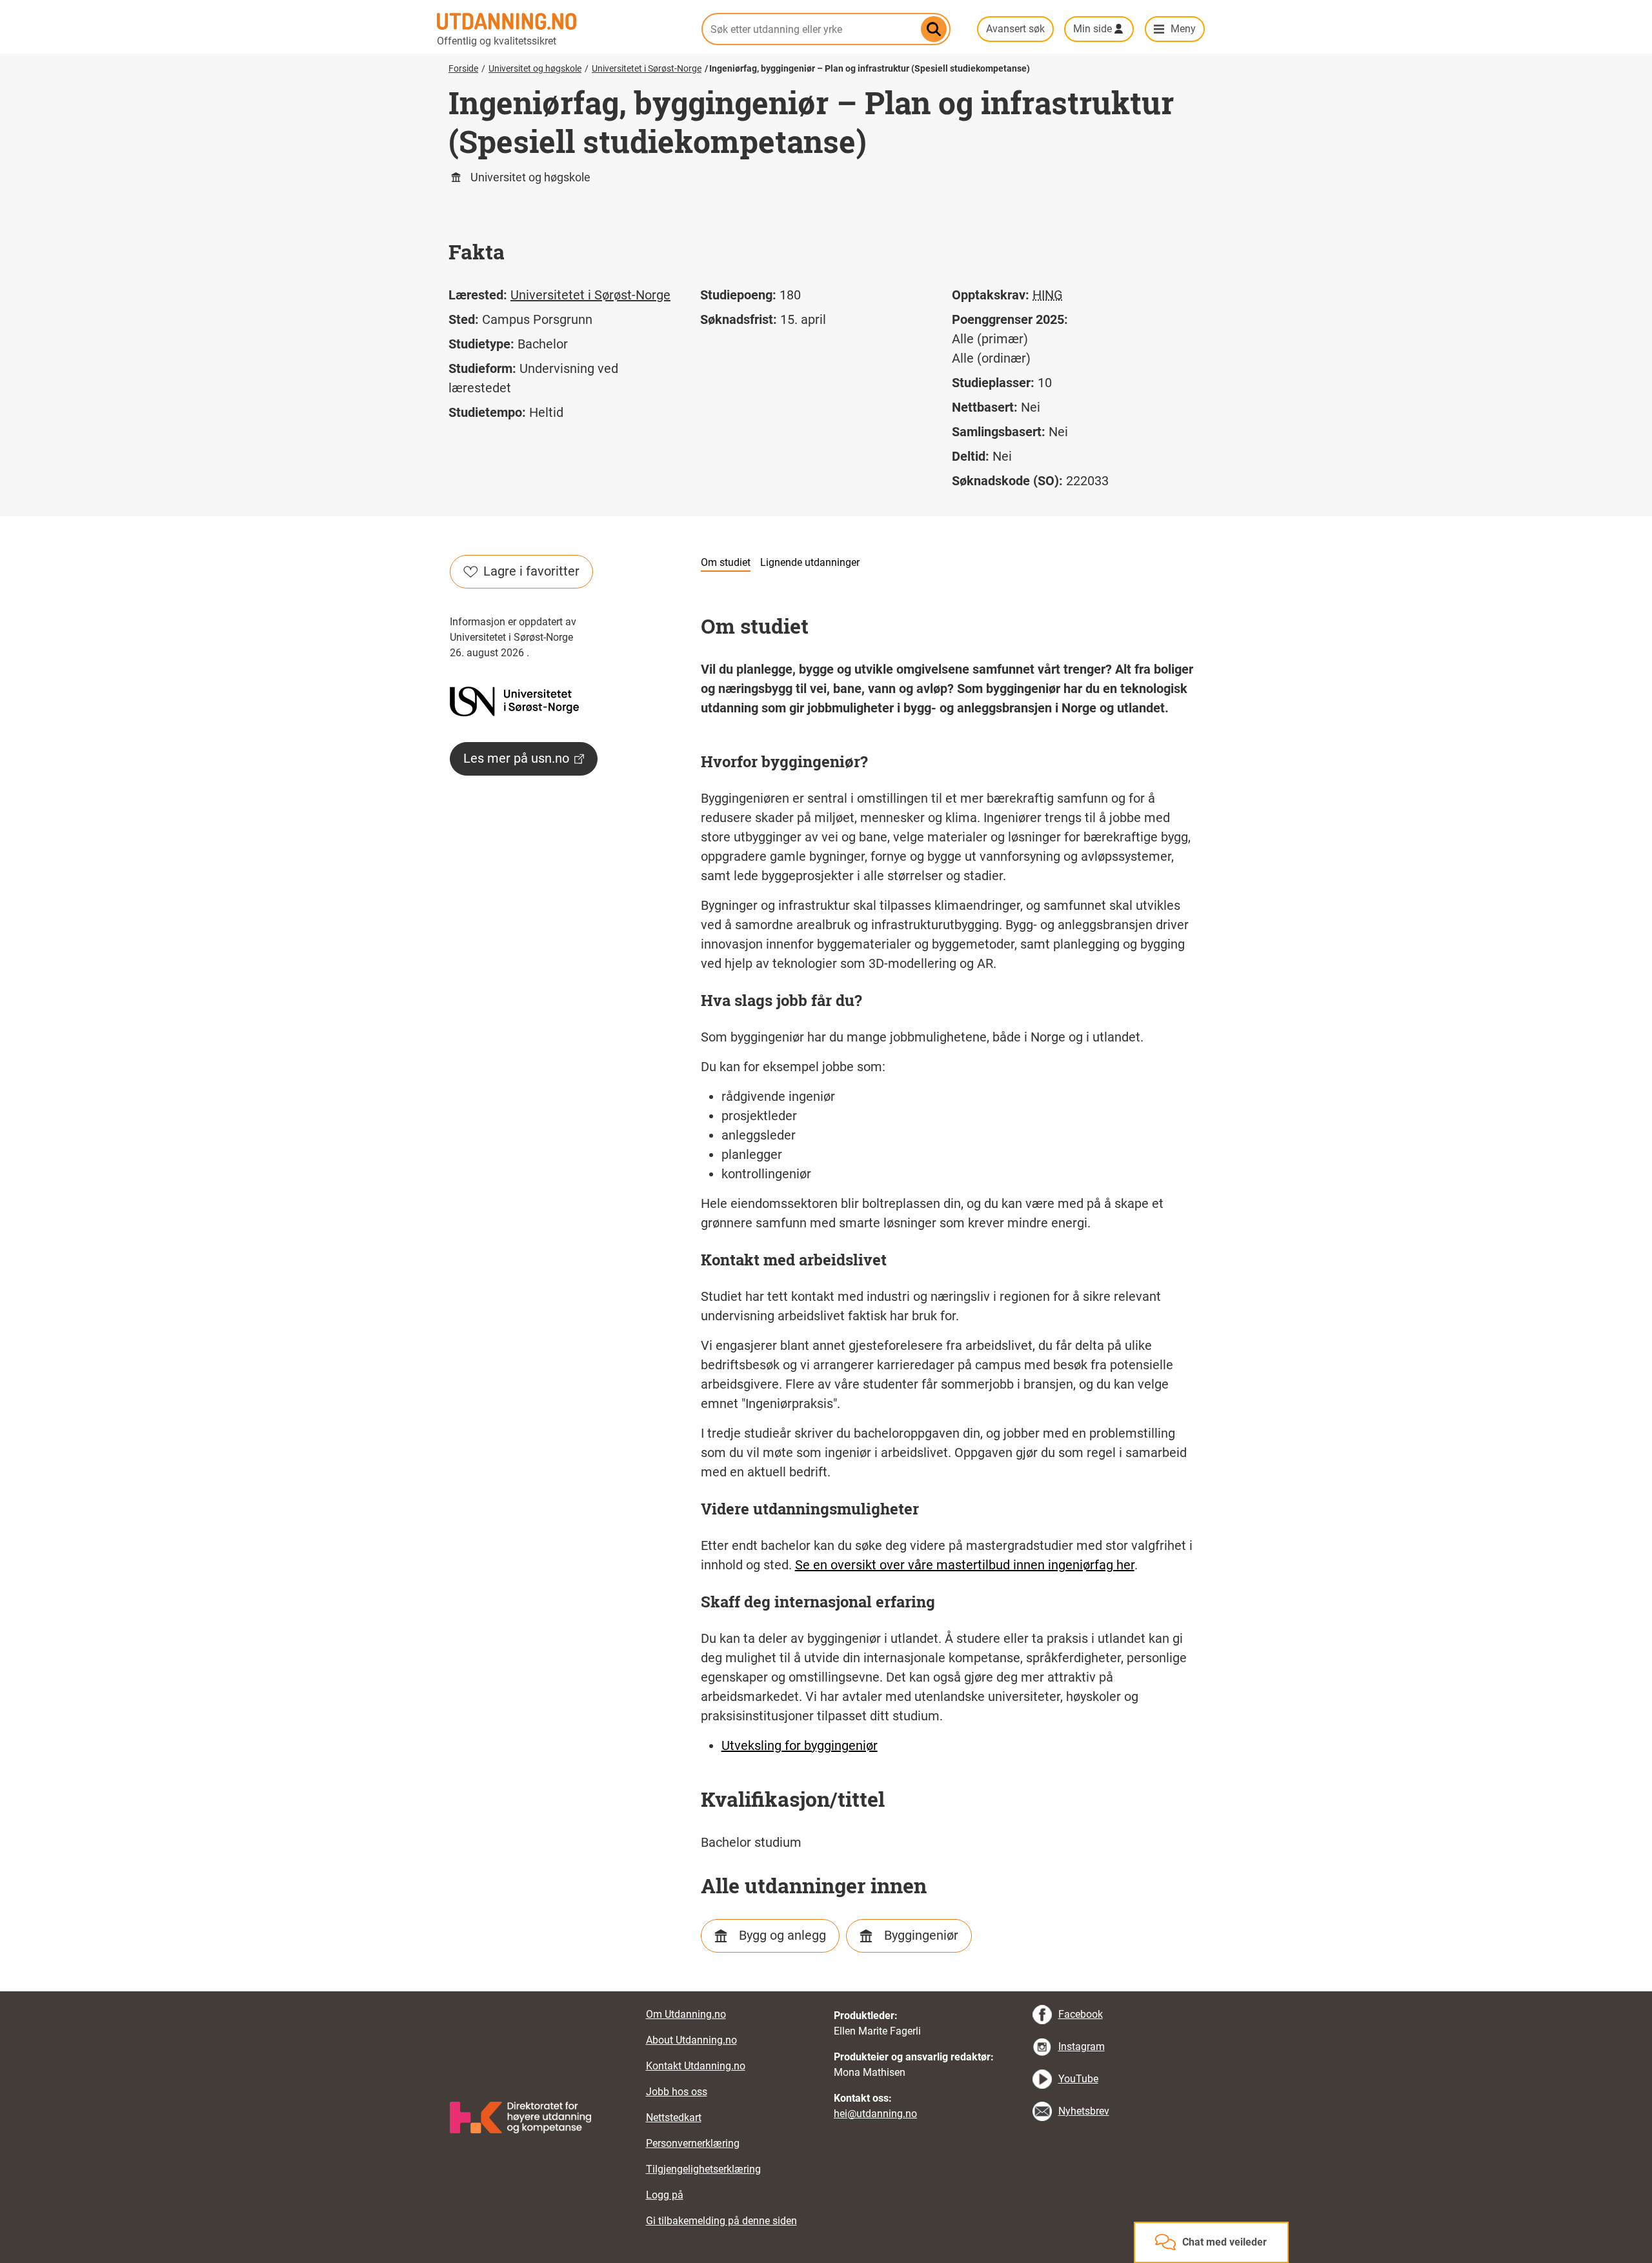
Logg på (665, 2195)
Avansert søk (1015, 29)
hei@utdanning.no (875, 2114)
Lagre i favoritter (531, 571)
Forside (463, 68)
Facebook (1081, 2014)
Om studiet (726, 562)
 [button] (826, 1991)
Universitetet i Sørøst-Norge (647, 68)
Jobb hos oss (677, 2092)
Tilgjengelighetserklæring (703, 2169)
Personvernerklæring (693, 2143)
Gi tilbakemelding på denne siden (721, 2221)
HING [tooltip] (1048, 295)
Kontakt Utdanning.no (696, 2066)
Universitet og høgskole (535, 68)
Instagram (1082, 2047)
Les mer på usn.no (516, 758)
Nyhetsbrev (1084, 2111)
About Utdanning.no (691, 2040)
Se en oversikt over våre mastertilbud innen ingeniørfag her (965, 1565)
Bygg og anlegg (782, 1935)
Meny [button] (1183, 29)
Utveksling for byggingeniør (800, 1745)
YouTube (1078, 2079)
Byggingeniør (921, 1935)
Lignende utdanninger (810, 562)
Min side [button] (1093, 29)
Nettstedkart (674, 2117)
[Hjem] (561, 21)
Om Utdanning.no (686, 2014)
